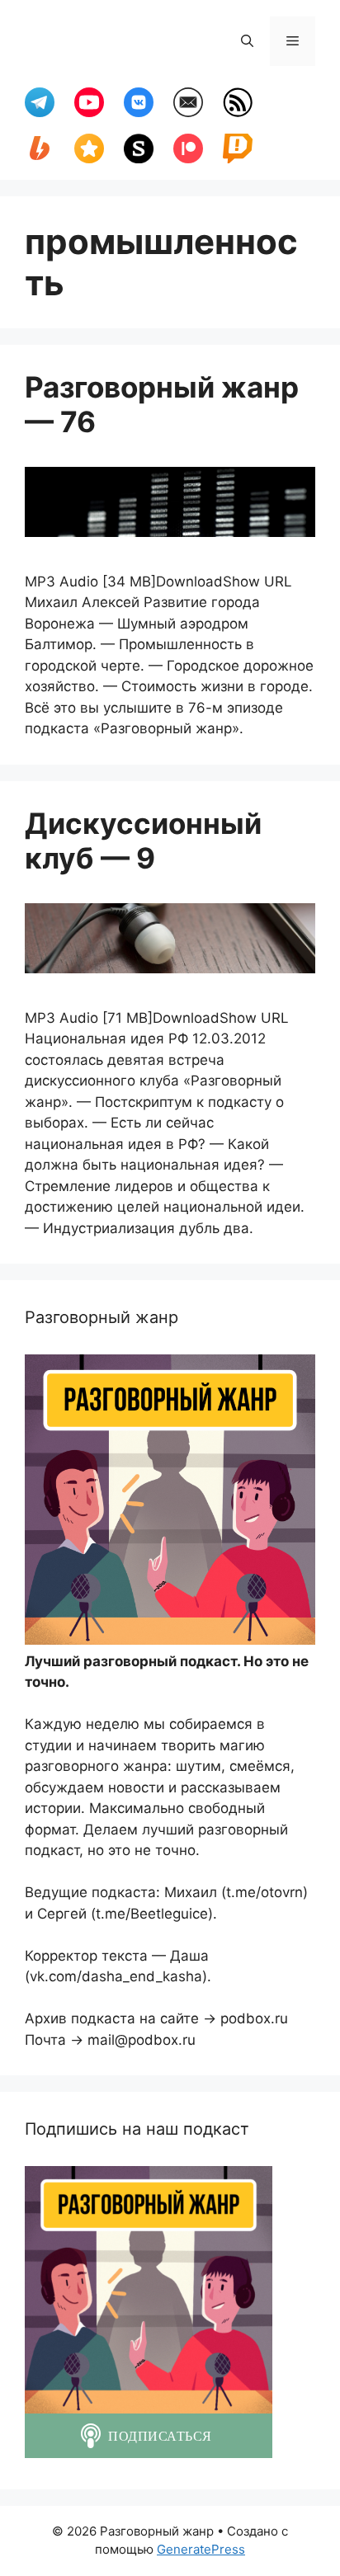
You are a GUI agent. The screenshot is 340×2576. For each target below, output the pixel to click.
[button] (247, 41)
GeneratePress (201, 2549)
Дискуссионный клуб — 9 (143, 841)
